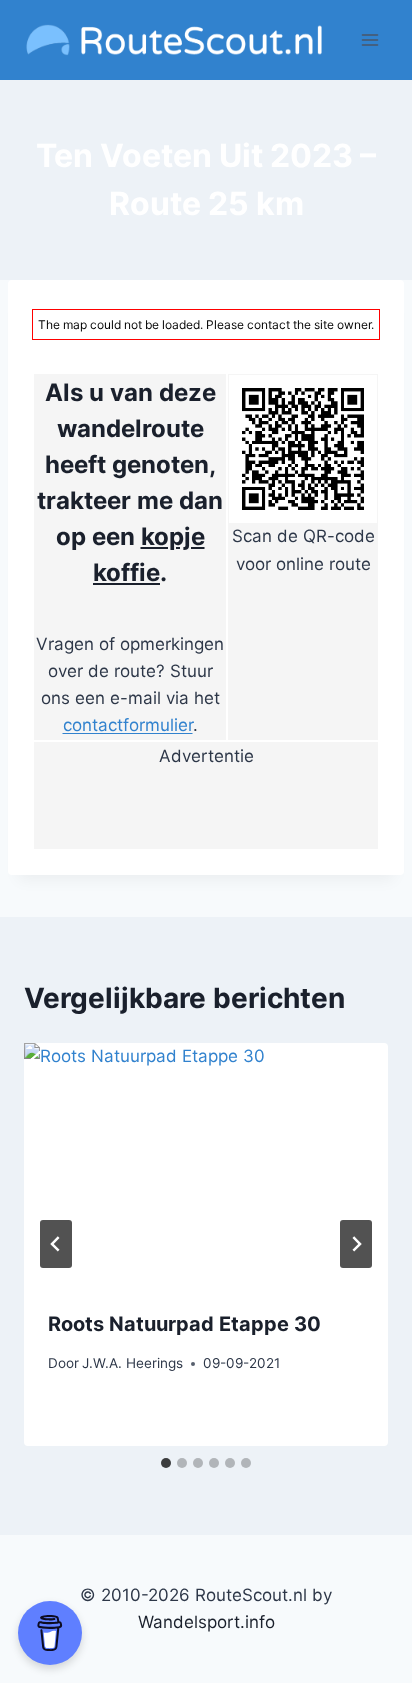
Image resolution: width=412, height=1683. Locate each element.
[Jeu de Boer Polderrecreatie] (206, 809)
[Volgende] (356, 1244)
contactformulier (128, 725)
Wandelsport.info (206, 1622)
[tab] (166, 1463)
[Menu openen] (369, 39)
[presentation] (206, 1164)
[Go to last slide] (56, 1244)
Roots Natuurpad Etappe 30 (184, 1324)
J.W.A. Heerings (132, 1363)
